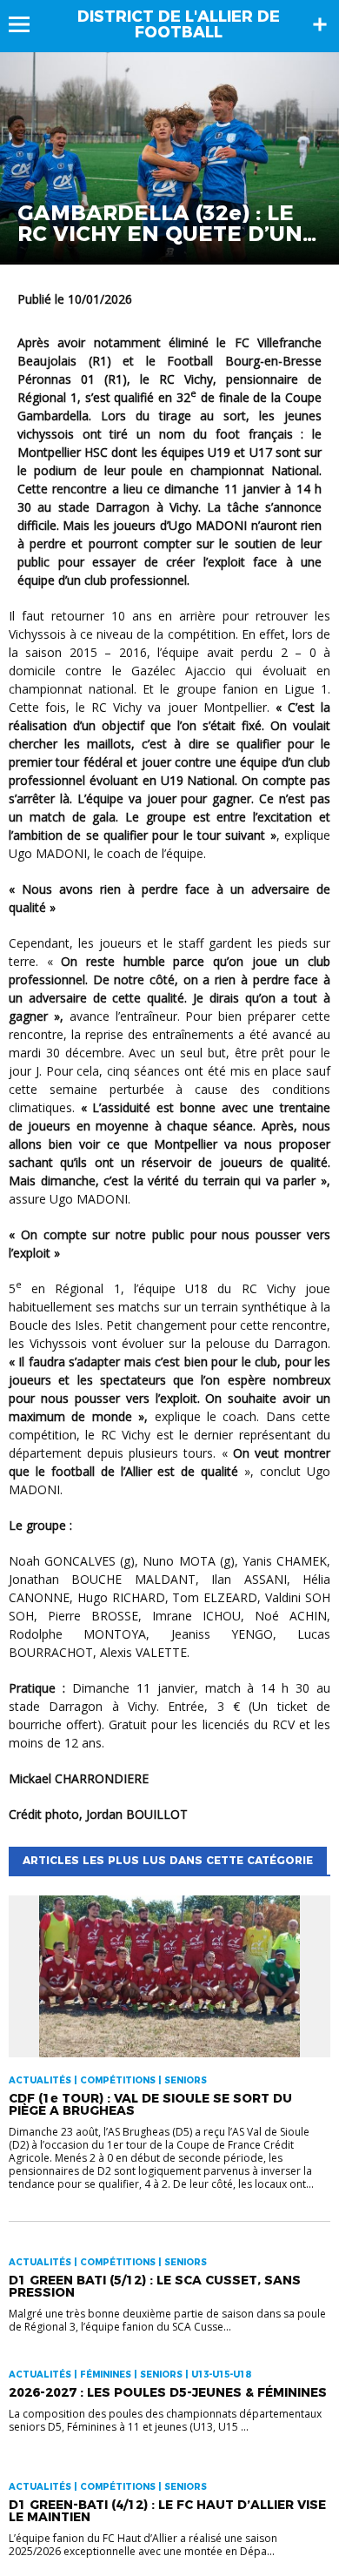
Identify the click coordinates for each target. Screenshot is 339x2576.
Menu (27, 24)
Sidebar (320, 24)
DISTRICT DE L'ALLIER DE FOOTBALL (179, 24)
